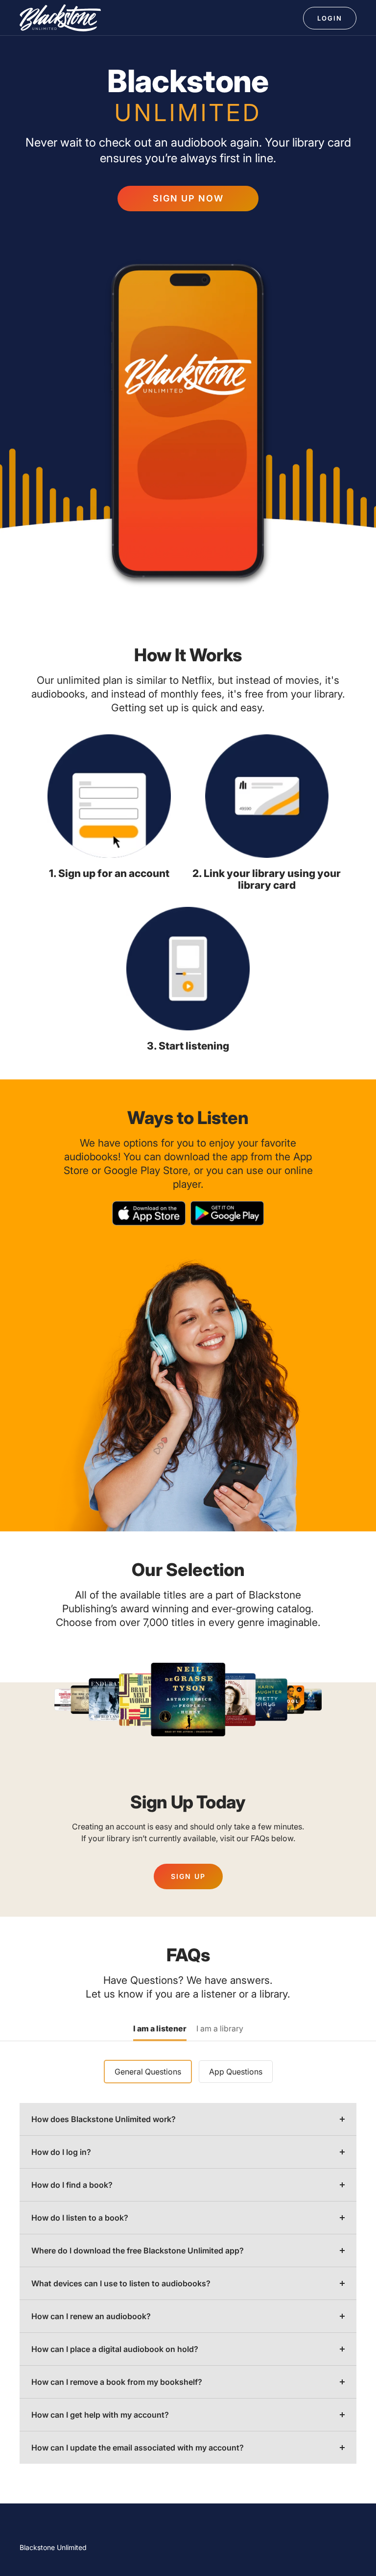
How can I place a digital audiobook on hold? (115, 2349)
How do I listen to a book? (80, 2218)
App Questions (236, 2072)
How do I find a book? (72, 2185)
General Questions (148, 2072)
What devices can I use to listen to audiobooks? (121, 2283)
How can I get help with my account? (100, 2415)
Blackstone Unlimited (53, 2547)
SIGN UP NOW (188, 198)
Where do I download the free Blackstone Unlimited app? (138, 2251)
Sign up (188, 1876)
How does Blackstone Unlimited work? (104, 2119)
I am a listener (160, 2029)
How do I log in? (61, 2152)
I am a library (220, 2029)
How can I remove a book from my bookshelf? (117, 2382)
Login (330, 18)
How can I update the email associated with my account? (138, 2448)
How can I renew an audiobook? (91, 2316)
